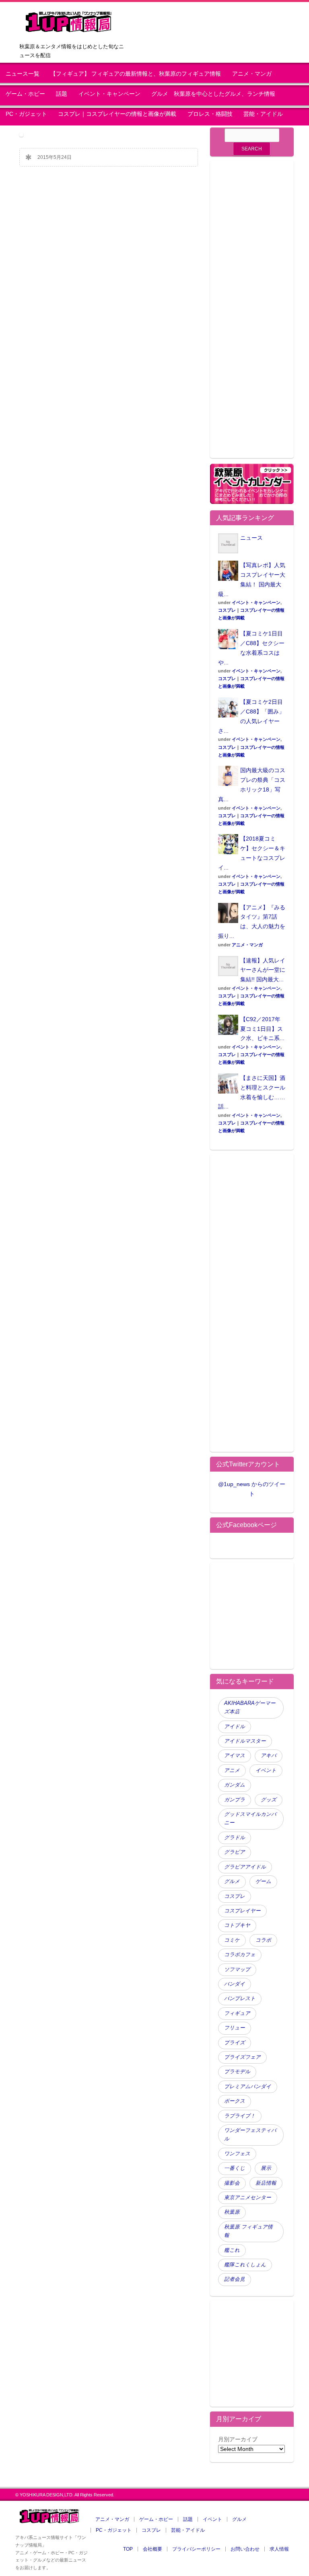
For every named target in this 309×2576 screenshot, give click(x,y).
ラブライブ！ (240, 2116)
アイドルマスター (245, 1741)
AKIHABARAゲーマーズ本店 (250, 1707)
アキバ (269, 1756)
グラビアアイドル (245, 1867)
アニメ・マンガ (252, 74)
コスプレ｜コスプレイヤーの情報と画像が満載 (117, 114)
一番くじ (235, 2168)
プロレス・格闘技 (210, 114)
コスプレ (235, 1896)
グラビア (235, 1852)
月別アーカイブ (238, 2439)
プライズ (235, 2043)
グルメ (232, 1881)
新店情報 (266, 2183)
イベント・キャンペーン (109, 94)
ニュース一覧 (23, 74)
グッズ (269, 1800)
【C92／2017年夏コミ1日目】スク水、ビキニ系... (262, 1029)
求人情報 (279, 2549)
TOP (128, 2549)
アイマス (235, 1756)
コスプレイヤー (242, 1911)
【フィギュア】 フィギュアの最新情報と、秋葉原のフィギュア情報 (136, 74)
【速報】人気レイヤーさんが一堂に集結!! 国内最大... (263, 970)
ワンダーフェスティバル (250, 2135)
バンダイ (235, 1984)
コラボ (263, 1940)
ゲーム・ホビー (25, 94)
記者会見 (235, 2279)
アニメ (232, 1770)
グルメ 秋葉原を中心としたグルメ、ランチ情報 (216, 94)
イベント (266, 1770)
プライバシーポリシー (196, 2549)
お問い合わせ (245, 2549)
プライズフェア (242, 2057)
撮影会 (232, 2183)
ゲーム (263, 1881)
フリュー (235, 2028)
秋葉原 (232, 2212)
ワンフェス (237, 2154)
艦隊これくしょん (245, 2265)
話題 (62, 94)
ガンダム (235, 1785)
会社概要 (152, 2549)
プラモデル (237, 2072)
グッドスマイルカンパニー (250, 1818)
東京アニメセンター (248, 2198)
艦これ (232, 2250)
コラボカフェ (240, 1955)
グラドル (235, 1838)
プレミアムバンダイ (248, 2087)
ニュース (251, 538)
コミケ (232, 1940)
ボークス (235, 2101)
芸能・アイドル (263, 114)
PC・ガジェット (26, 114)
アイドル (235, 1727)
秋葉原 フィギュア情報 (248, 2231)
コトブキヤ (237, 1925)
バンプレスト (240, 1998)
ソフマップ (237, 1970)
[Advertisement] (252, 314)
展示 (266, 2168)
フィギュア (237, 2013)
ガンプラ (235, 1800)
